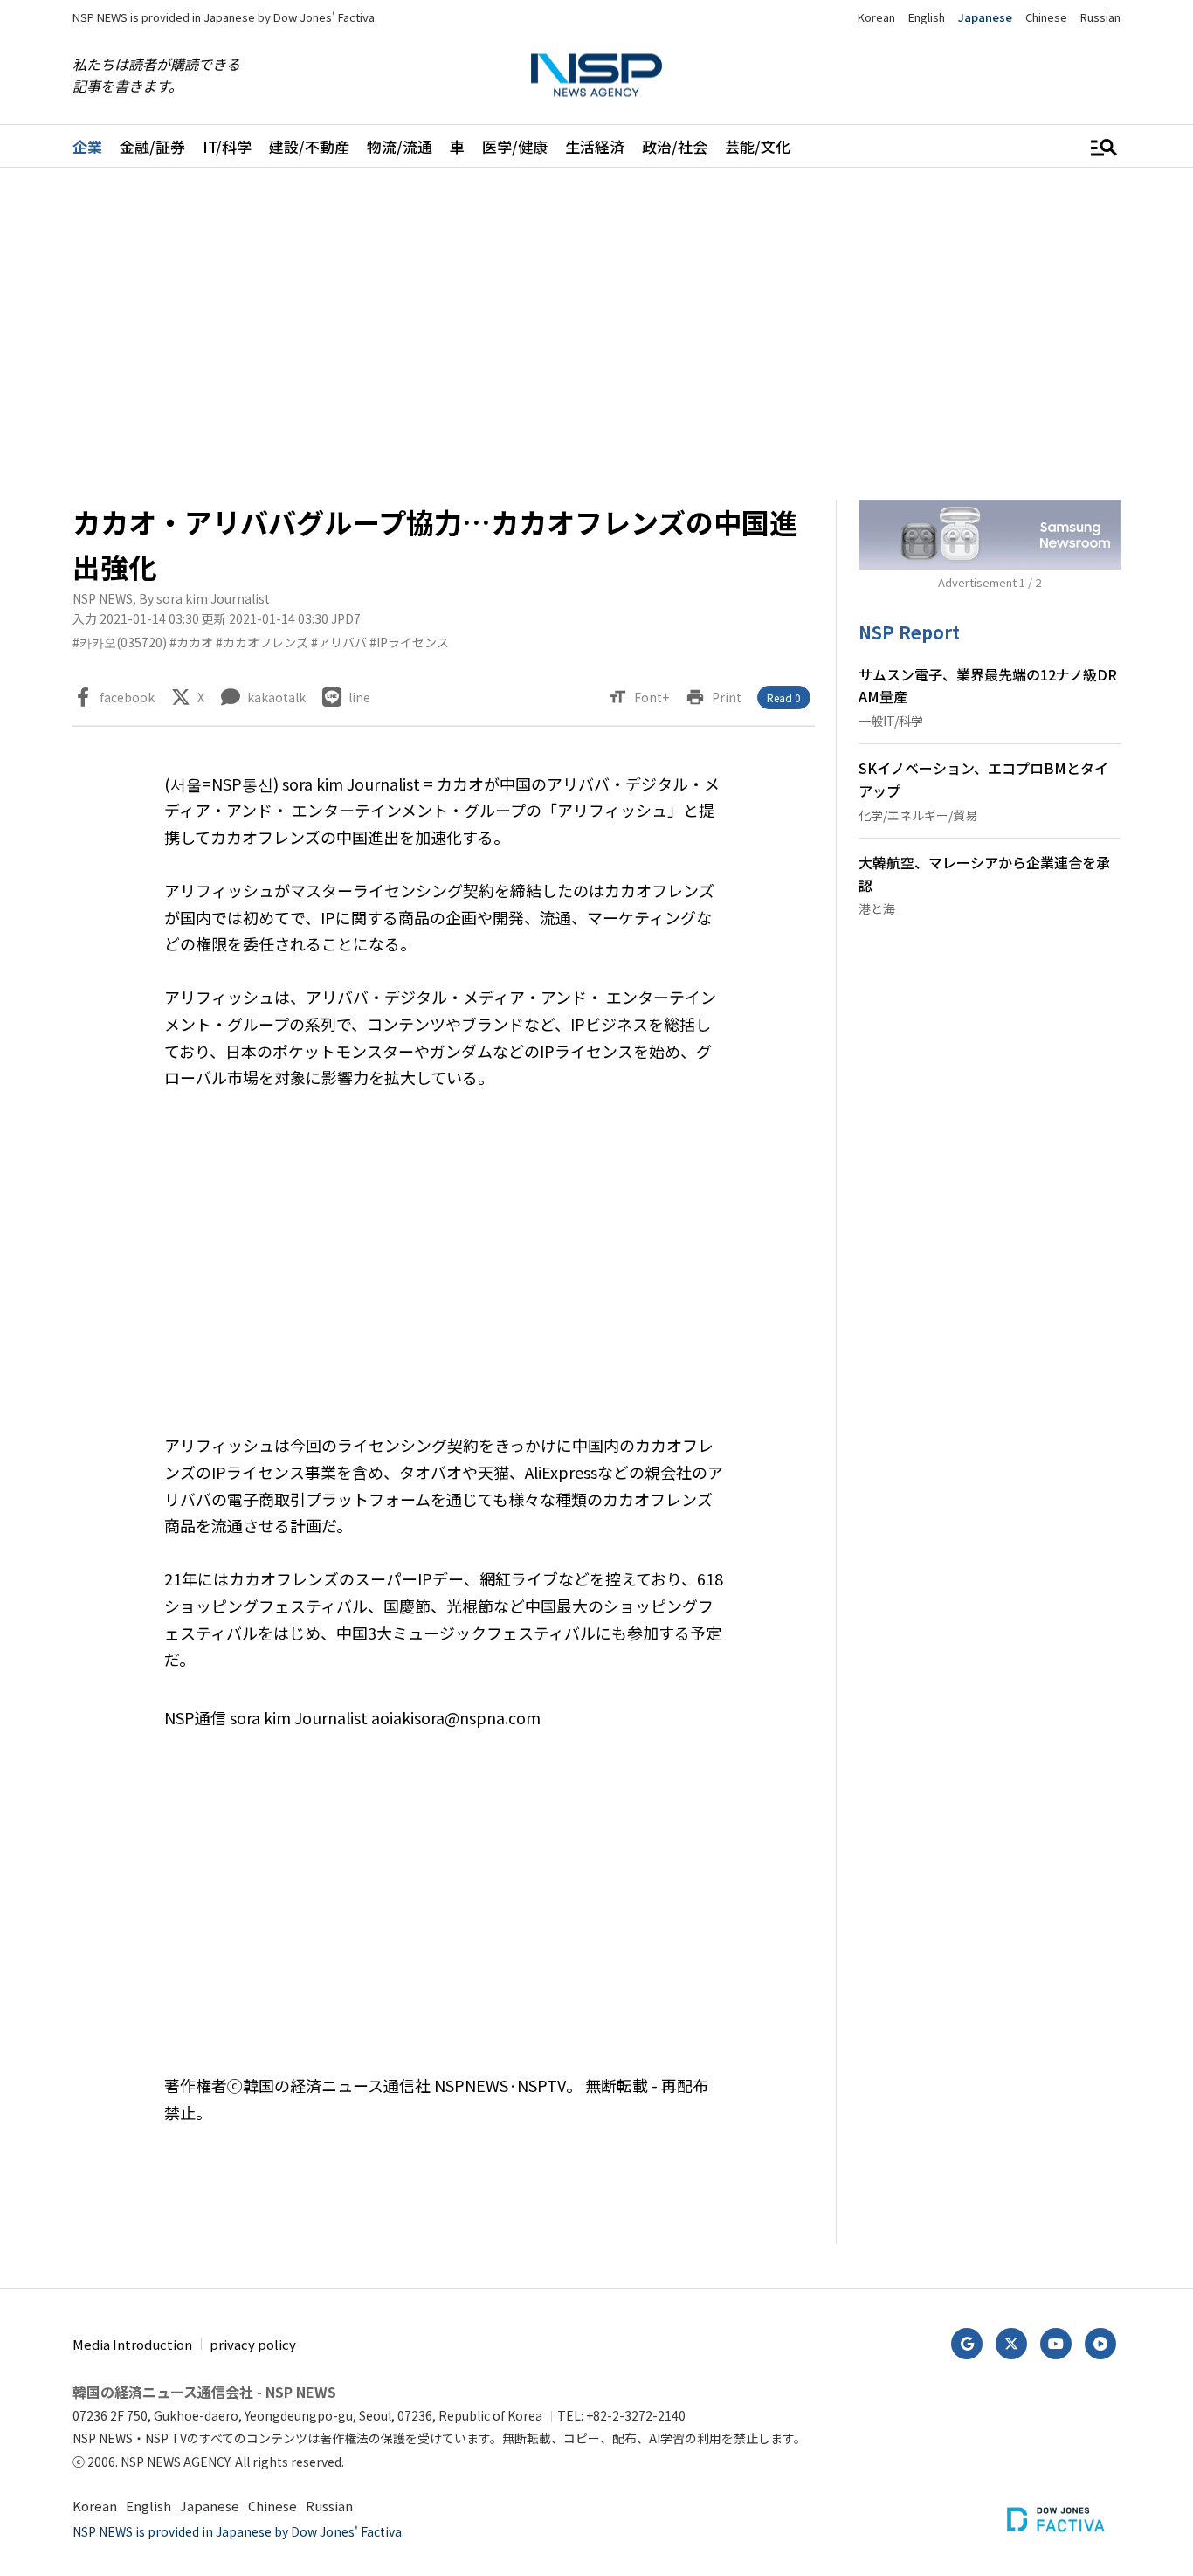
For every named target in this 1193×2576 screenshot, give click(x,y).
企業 (87, 146)
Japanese (985, 17)
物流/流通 (400, 146)
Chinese (1046, 17)
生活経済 (595, 146)
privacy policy (253, 2344)
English (927, 17)
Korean (876, 17)
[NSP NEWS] (596, 76)
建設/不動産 (309, 146)
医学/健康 (515, 146)
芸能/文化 (758, 146)
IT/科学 (227, 146)
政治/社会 (675, 146)
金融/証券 (152, 146)
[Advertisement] (596, 334)
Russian (1100, 17)
